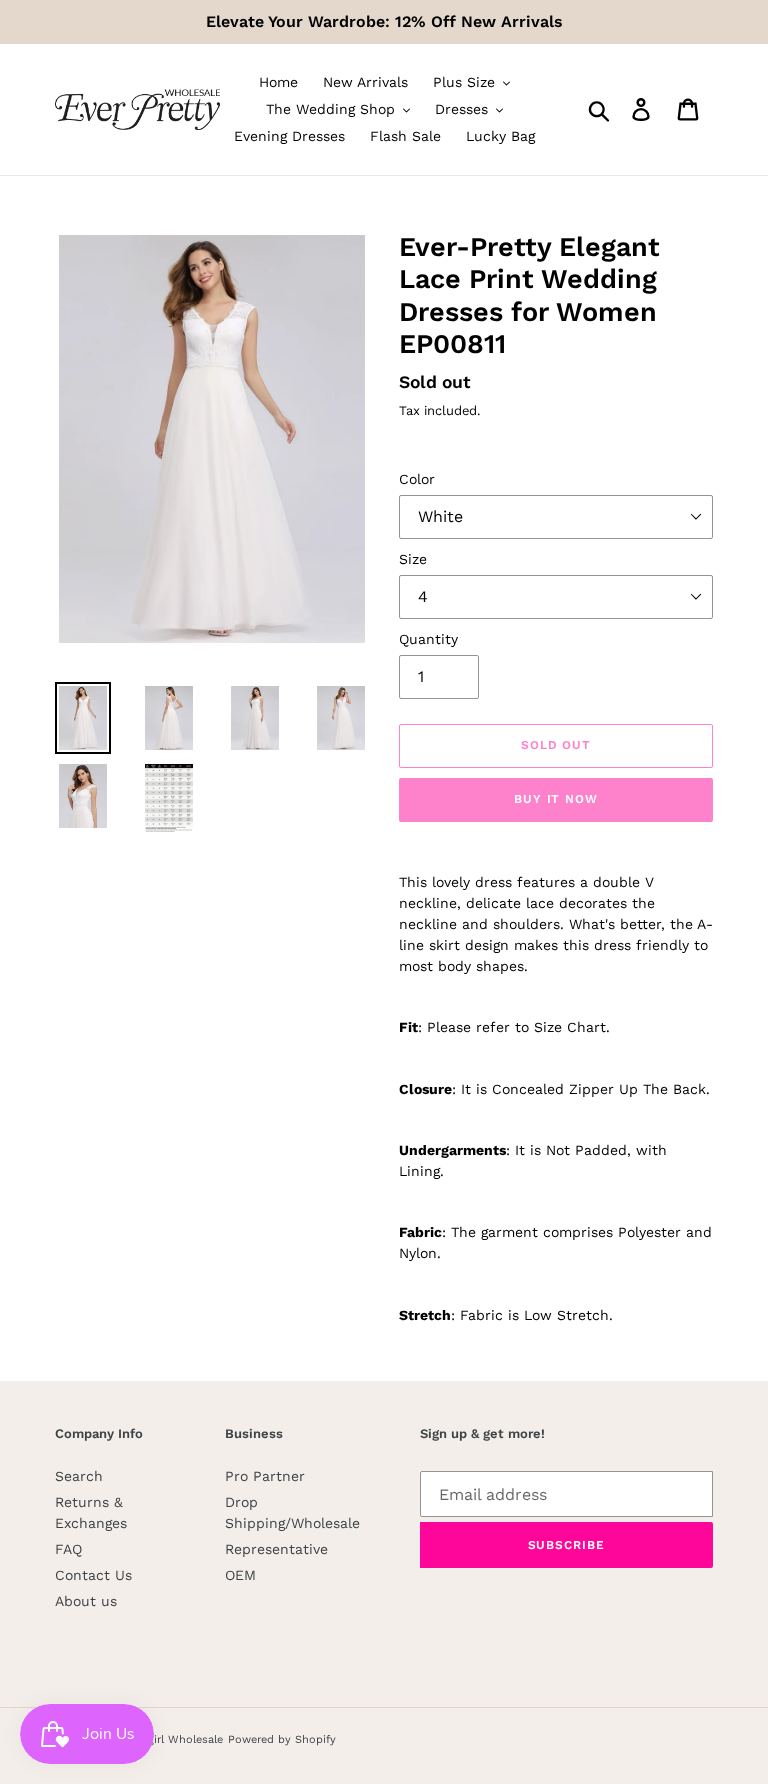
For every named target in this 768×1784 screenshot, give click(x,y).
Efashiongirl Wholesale (162, 1739)
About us (86, 1601)
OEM (240, 1575)
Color (417, 479)
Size (413, 559)
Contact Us (93, 1575)
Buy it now (556, 799)
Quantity (428, 639)
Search (79, 1476)
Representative (276, 1549)
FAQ (68, 1549)
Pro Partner (265, 1476)
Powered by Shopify (282, 1739)
